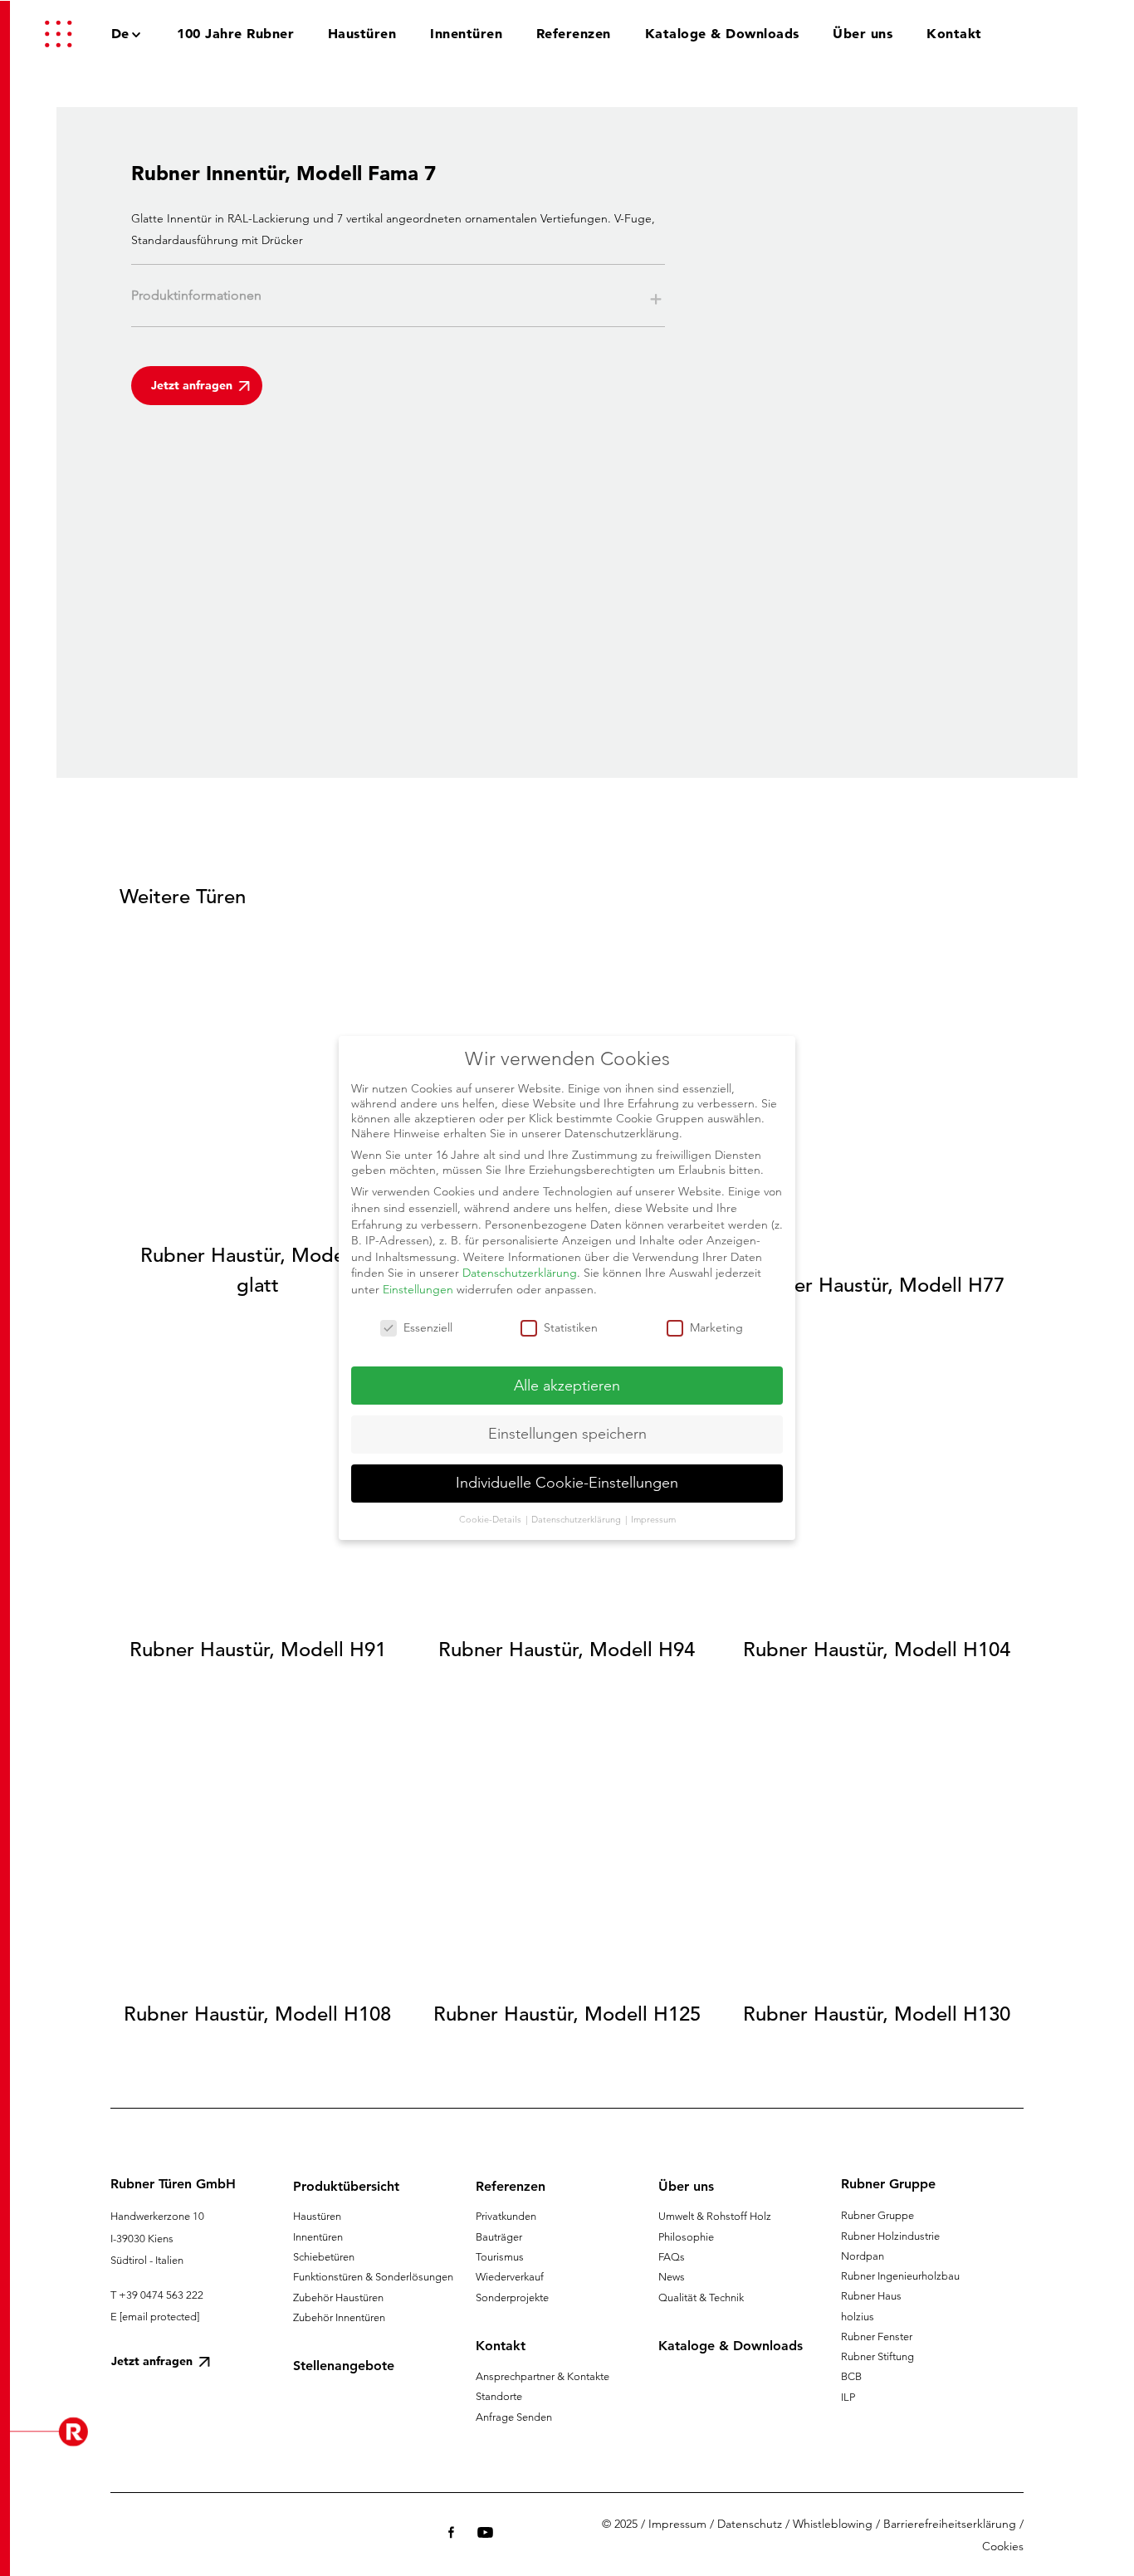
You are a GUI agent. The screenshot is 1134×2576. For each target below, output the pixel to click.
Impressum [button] (653, 1519)
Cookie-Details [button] (491, 1519)
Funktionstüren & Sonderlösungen (373, 2277)
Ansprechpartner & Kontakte (543, 2376)
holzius (858, 2317)
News (672, 2277)
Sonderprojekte (512, 2297)
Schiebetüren (324, 2257)
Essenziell (428, 1327)
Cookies (1003, 2546)
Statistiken (571, 1327)
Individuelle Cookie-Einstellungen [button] (567, 1483)
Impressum (677, 2524)
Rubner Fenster (877, 2336)
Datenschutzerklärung (520, 1273)
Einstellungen (418, 1289)
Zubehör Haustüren (338, 2297)
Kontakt (501, 2346)
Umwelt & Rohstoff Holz (715, 2216)
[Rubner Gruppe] (1031, 33)
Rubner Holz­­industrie (890, 2236)
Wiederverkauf (510, 2277)
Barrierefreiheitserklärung (950, 2524)
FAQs (672, 2257)
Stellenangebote (344, 2366)
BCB (851, 2376)
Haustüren (317, 2216)
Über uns (686, 2186)
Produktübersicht (346, 2186)
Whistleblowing (833, 2524)
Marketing (716, 1327)
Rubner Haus (871, 2296)
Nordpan (863, 2256)
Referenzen (511, 2186)
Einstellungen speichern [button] (567, 1434)
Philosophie (686, 2237)
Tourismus (500, 2257)
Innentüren (318, 2237)
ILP (848, 2397)
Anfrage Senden (514, 2417)
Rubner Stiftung (877, 2356)
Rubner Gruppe (877, 2215)
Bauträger (499, 2237)
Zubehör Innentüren (339, 2317)
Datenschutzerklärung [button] (577, 1519)
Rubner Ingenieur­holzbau (900, 2276)
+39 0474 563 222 (161, 2295)
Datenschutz (750, 2524)
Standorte (499, 2396)
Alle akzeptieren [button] (567, 1386)
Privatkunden (506, 2216)
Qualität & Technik (701, 2297)
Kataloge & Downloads (731, 2346)
